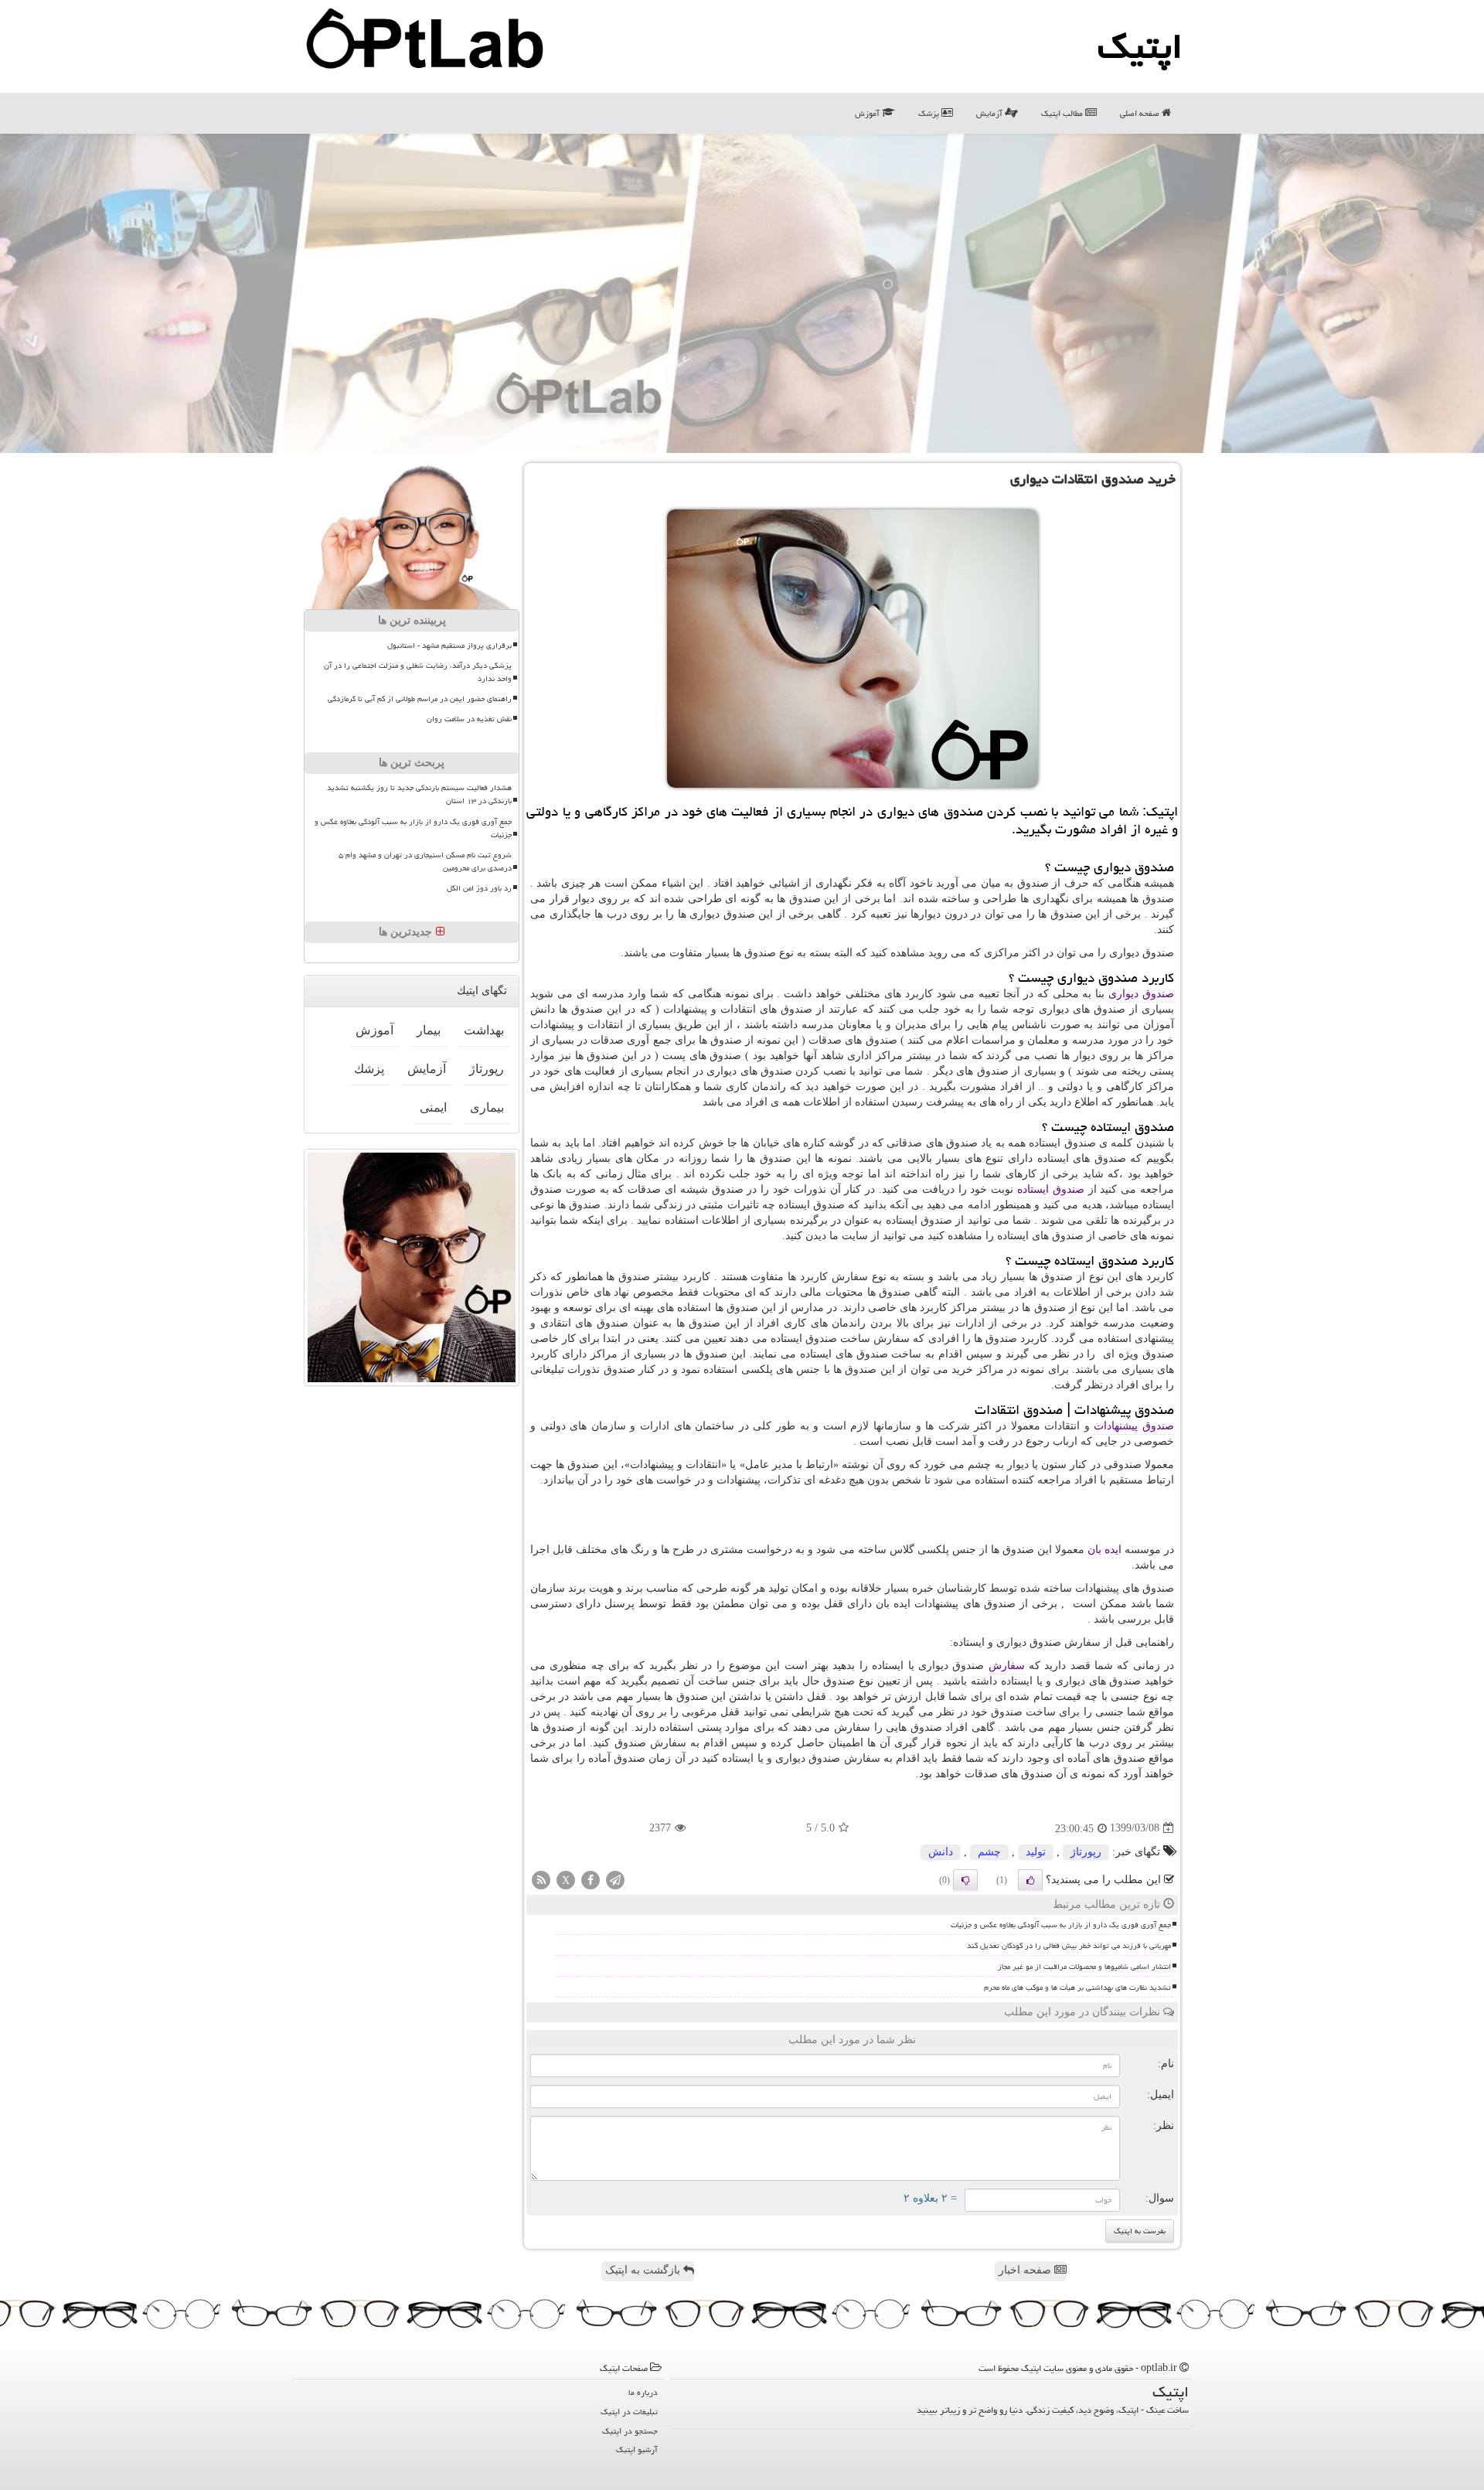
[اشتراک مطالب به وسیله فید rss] (541, 1880)
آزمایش (990, 113)
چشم (989, 1852)
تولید (1036, 1852)
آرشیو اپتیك (637, 2449)
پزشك (369, 1069)
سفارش (1007, 1666)
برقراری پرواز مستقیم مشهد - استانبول (449, 645)
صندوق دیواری (1141, 994)
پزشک (930, 113)
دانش (941, 1852)
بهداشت (484, 1030)
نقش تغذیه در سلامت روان (469, 719)
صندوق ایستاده (1051, 1189)
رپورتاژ (1086, 1852)
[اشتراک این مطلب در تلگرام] (615, 1880)
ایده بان (1104, 1550)
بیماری (487, 1107)
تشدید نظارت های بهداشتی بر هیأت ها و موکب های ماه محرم (1077, 1988)
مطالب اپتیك (1063, 113)
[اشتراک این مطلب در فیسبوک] (591, 1880)
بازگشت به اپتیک (644, 2270)
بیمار (429, 1030)
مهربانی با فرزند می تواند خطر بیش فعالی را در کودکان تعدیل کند (1069, 1946)
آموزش (868, 113)
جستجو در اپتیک (630, 2431)
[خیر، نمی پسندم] (965, 1880)
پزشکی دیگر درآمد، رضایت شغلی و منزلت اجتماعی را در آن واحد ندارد (418, 672)
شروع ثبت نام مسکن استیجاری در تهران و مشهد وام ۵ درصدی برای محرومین (425, 862)
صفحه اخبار (1026, 2270)
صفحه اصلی (1141, 113)
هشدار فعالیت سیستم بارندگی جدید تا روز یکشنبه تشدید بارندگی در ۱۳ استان (419, 794)
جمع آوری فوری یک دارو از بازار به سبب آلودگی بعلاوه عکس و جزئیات (1061, 1925)
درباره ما (643, 2392)
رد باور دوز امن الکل (479, 888)
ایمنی (433, 1107)
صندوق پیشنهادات (1134, 1426)
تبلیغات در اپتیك (629, 2412)
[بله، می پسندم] (1030, 1880)
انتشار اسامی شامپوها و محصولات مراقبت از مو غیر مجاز (1084, 1967)
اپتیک (1140, 46)
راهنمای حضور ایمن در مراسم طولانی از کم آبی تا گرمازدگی (420, 699)
